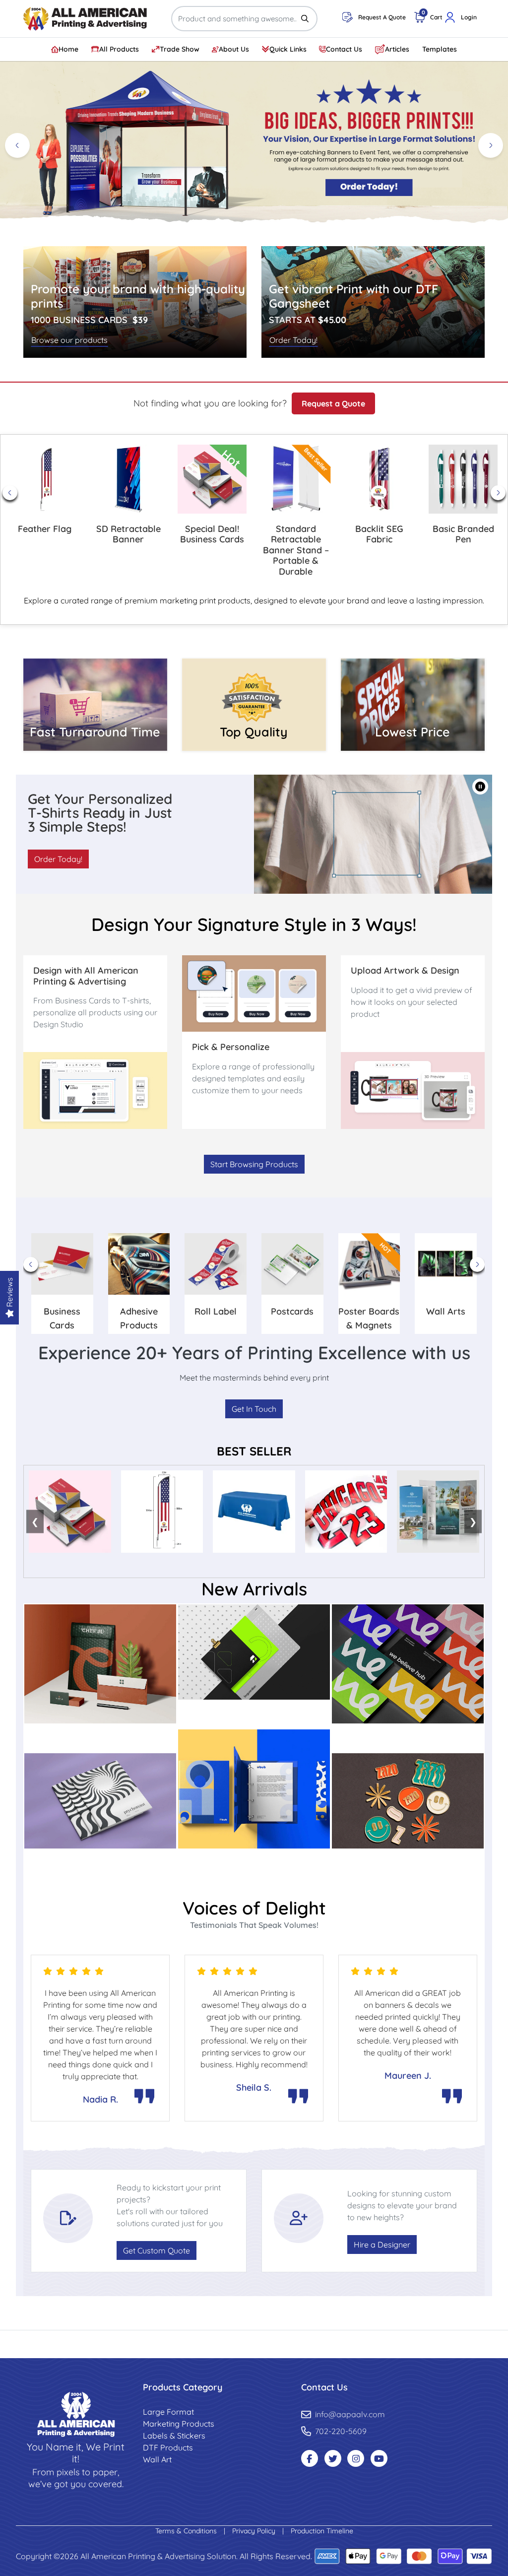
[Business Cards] (408, 1663)
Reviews (9, 1293)
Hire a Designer (382, 2245)
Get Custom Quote (157, 2250)
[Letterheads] (254, 1788)
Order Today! (293, 340)
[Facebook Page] (310, 2458)
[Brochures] (100, 1800)
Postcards (254, 1714)
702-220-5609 (341, 2431)
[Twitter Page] (333, 2458)
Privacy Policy (255, 2531)
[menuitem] (65, 49)
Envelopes (100, 1737)
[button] (480, 787)
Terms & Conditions (187, 2531)
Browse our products (69, 340)
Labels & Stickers (408, 1862)
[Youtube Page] (379, 2458)
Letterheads (254, 1862)
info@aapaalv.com (350, 2414)
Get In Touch (254, 1409)
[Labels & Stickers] (408, 1800)
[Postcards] (254, 1651)
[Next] (491, 145)
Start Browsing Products (254, 1164)
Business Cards (408, 1737)
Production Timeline (322, 2531)
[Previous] (17, 145)
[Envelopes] (100, 1663)
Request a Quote (333, 403)
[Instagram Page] (356, 2458)
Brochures (100, 1862)
